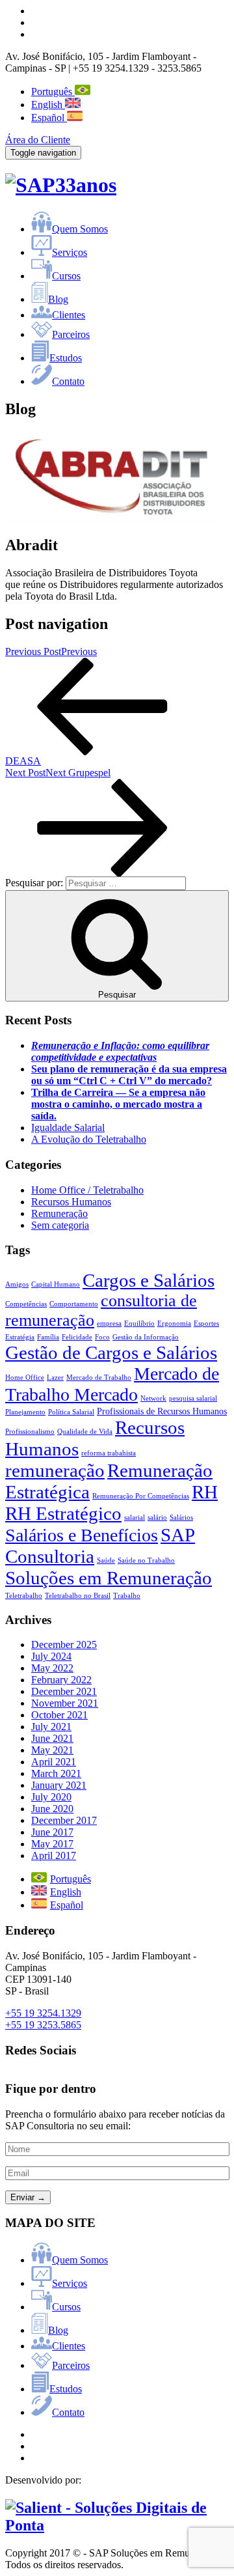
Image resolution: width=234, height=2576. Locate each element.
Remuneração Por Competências (141, 1496)
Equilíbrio (139, 1323)
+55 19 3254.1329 (43, 2013)
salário (157, 1518)
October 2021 (59, 1715)
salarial (135, 1518)
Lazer (55, 1378)
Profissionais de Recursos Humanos (162, 1411)
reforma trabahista (109, 1453)
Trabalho (127, 1596)
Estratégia (20, 1337)
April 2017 (54, 1855)
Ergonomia (174, 1323)
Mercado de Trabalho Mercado (112, 1384)
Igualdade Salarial (68, 1127)
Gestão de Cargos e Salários (111, 1352)
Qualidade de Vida (85, 1432)
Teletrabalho (24, 1596)
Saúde (106, 1561)
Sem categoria (60, 1225)
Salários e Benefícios (82, 1535)
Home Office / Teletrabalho (87, 1190)
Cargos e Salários (149, 1280)
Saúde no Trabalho (146, 1561)
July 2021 (51, 1727)
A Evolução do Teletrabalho (89, 1139)
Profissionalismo (30, 1432)
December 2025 (64, 1645)
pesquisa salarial (193, 1398)
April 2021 (54, 1762)
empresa (109, 1323)
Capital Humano (56, 1284)
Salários (181, 1518)
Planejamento (25, 1412)
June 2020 (52, 1809)
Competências (26, 1304)
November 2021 (65, 1703)
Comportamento (74, 1304)
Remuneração (59, 1213)
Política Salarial (71, 1412)
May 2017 (52, 1844)
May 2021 (52, 1750)
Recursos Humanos (71, 1202)
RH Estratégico (63, 1513)
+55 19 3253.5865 (43, 2025)
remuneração (55, 1470)
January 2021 (59, 1785)
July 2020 (51, 1797)
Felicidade (77, 1337)
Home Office (25, 1378)
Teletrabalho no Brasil (78, 1596)
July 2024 (51, 1656)
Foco (102, 1337)
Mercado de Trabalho (99, 1378)
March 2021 (56, 1773)
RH (205, 1492)
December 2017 (64, 1820)
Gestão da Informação (146, 1337)
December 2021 (64, 1691)
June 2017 (52, 1832)
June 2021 (52, 1738)
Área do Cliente (38, 140)
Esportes (206, 1323)
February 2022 (61, 1680)
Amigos (17, 1284)
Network (153, 1398)
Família (48, 1337)
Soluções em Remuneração (109, 1578)
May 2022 (52, 1668)
